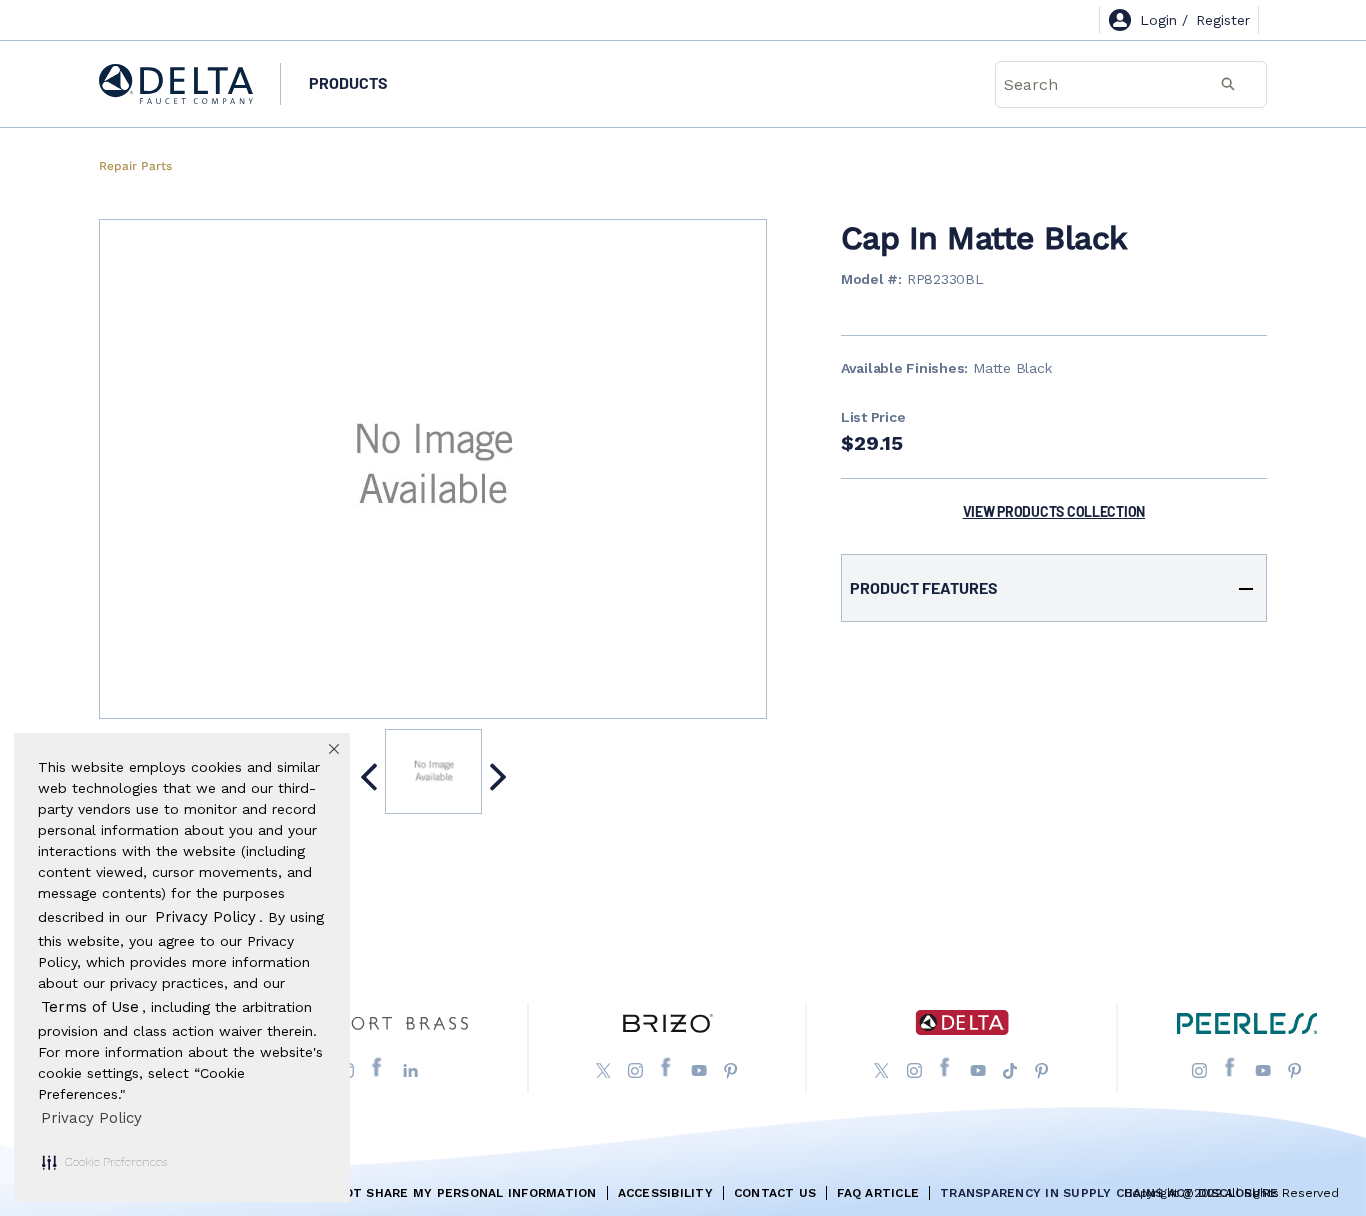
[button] (104, 1162)
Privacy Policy (91, 1118)
